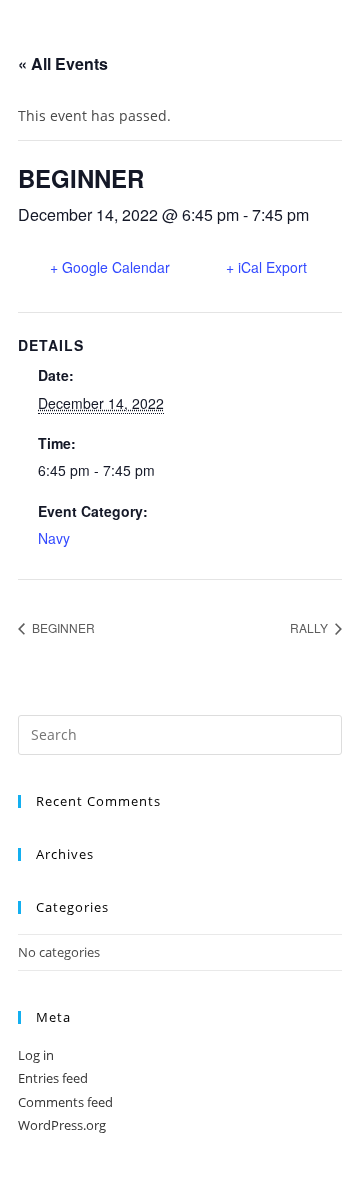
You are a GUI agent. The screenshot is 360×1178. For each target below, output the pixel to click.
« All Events (63, 63)
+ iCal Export (266, 267)
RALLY (310, 627)
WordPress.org (62, 1125)
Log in (36, 1055)
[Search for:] (180, 733)
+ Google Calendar (110, 267)
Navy (54, 538)
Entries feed (53, 1078)
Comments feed (65, 1102)
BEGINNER (62, 627)
